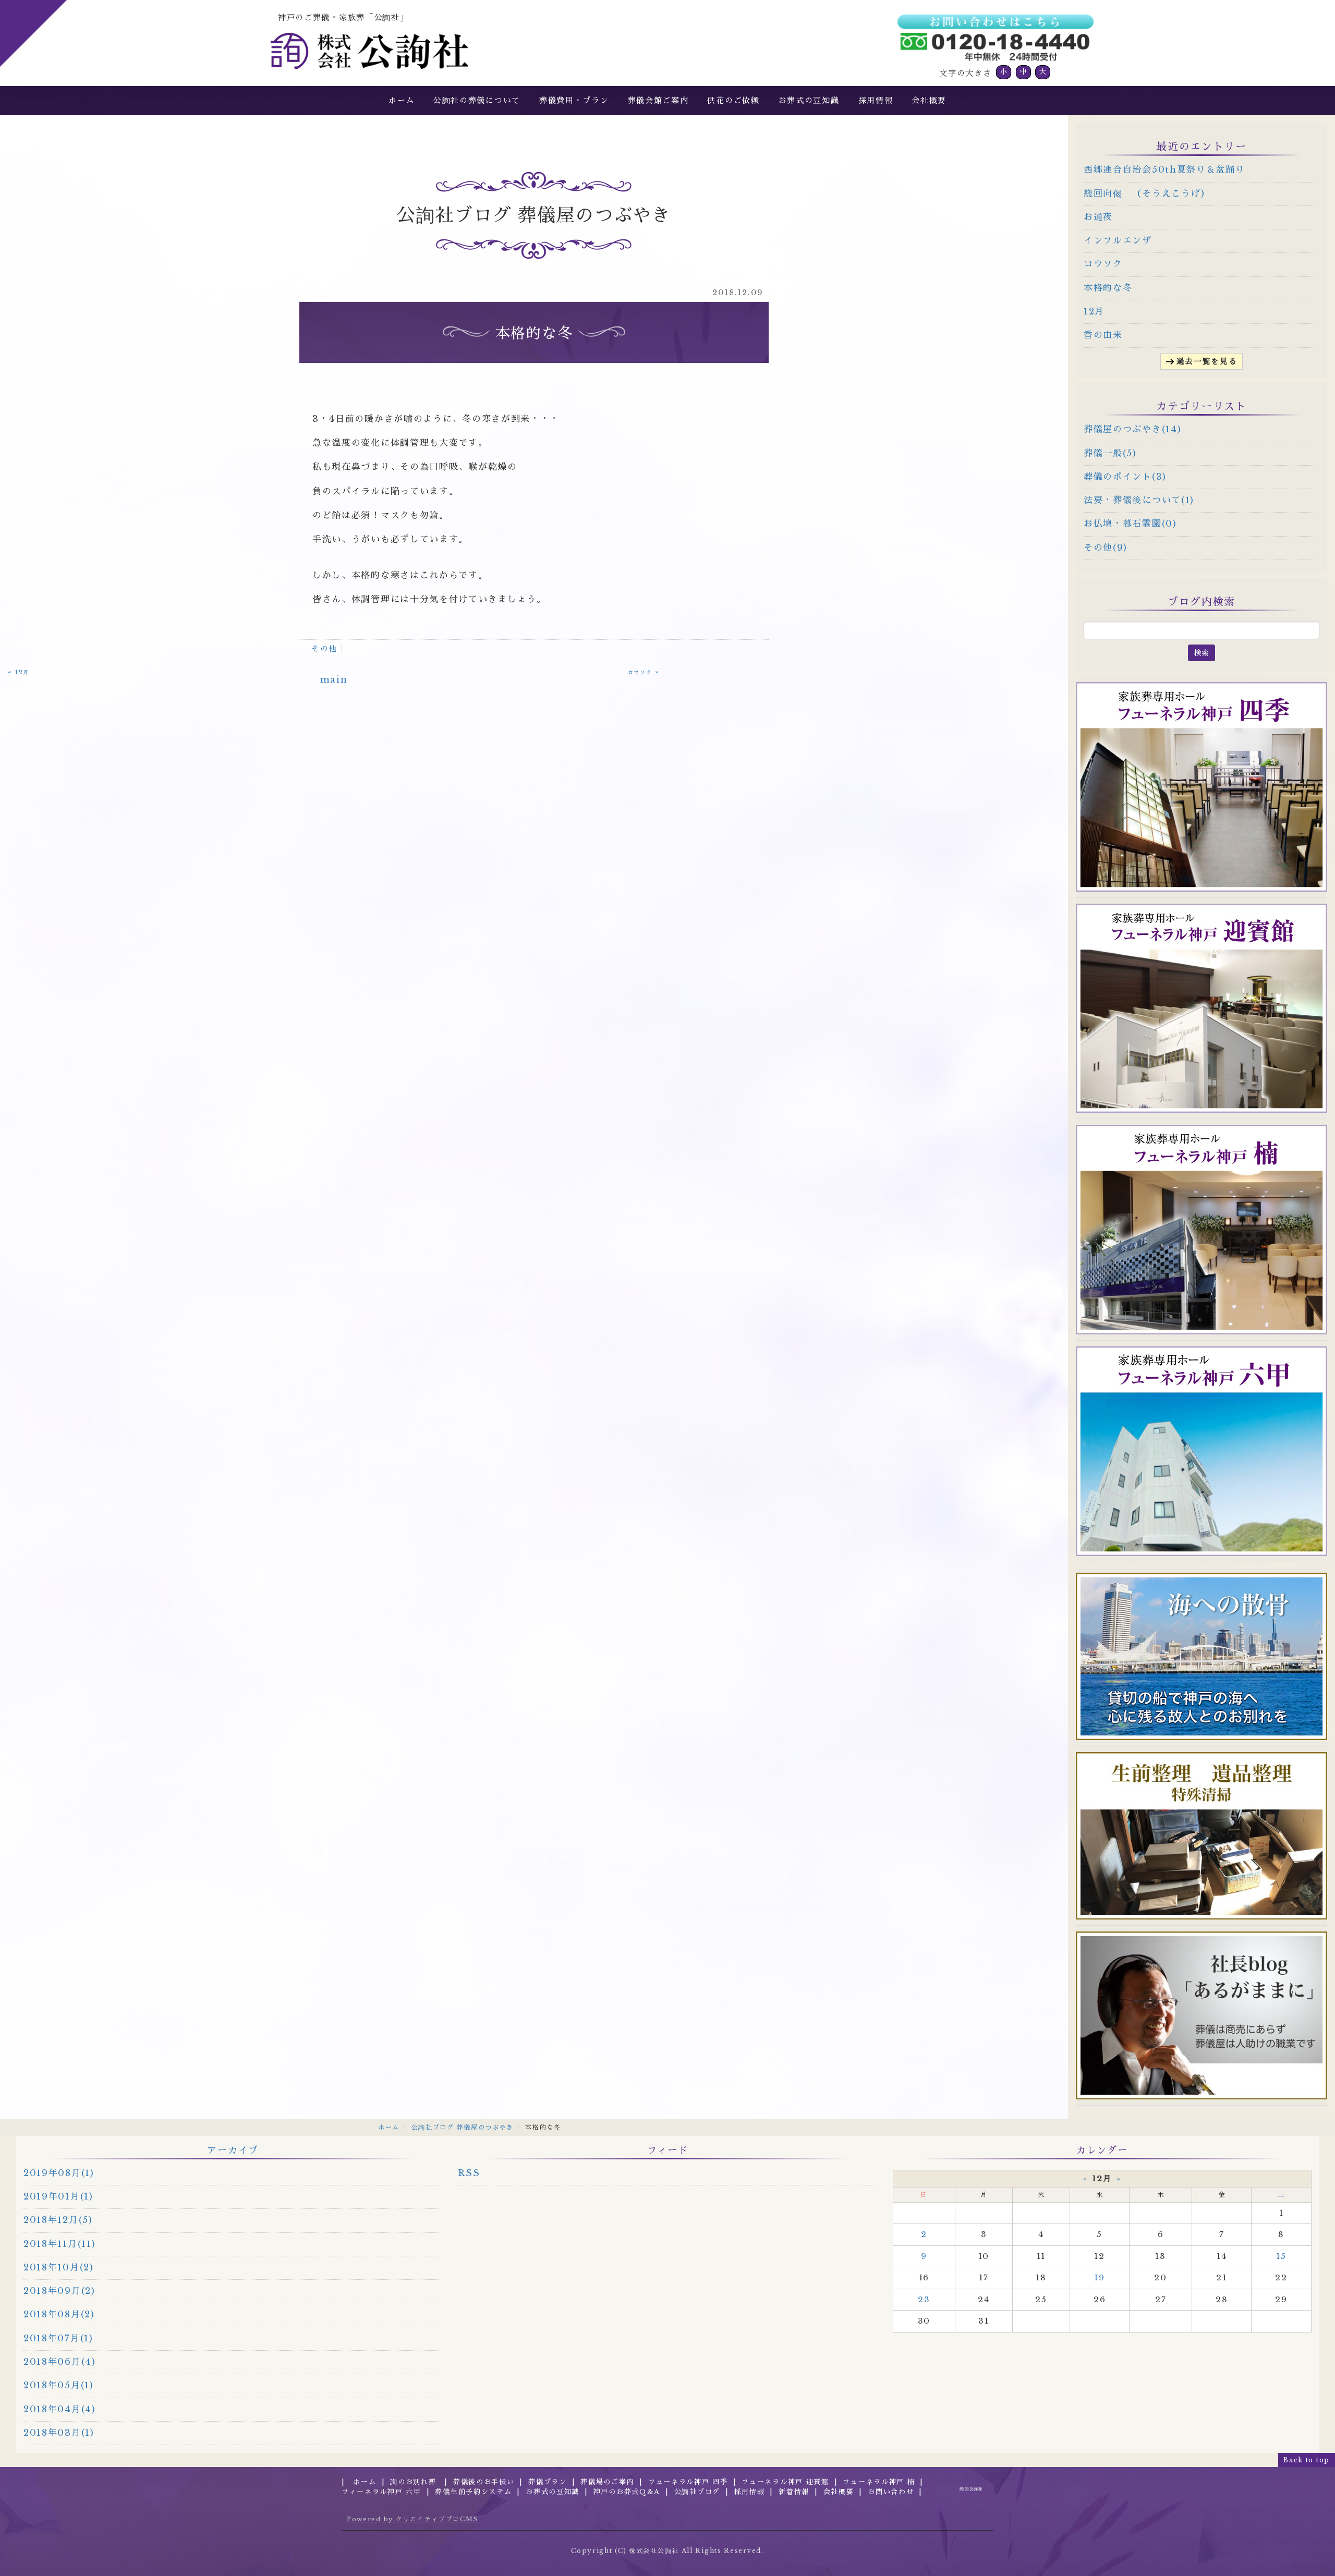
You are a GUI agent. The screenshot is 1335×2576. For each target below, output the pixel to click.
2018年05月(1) (59, 2385)
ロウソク (1103, 264)
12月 (1094, 312)
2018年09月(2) (59, 2291)
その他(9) (1106, 548)
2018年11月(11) (59, 2244)
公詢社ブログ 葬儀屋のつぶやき (463, 2127)
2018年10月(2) (59, 2268)
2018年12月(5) (58, 2220)
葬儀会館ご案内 (658, 100)
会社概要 (929, 100)
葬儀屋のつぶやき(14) (1132, 429)
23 (924, 2299)
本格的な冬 (1108, 288)
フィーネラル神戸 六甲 (381, 2492)
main (334, 680)
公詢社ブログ (697, 2492)
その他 (324, 649)
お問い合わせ (891, 2492)
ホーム (402, 100)
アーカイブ (233, 2150)
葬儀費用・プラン (574, 100)
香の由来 (1103, 335)
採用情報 (876, 100)
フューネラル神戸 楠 (879, 2482)
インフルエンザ (1118, 241)
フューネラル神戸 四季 (688, 2482)
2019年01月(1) (58, 2197)
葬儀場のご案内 (607, 2482)
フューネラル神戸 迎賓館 (785, 2482)
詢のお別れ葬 (415, 2482)
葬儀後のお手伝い (484, 2482)
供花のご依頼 (733, 100)
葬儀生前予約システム (473, 2492)
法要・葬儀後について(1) (1139, 500)
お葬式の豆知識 (809, 100)
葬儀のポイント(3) (1125, 477)
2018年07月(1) (58, 2338)
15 (1281, 2256)
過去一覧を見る (1207, 361)
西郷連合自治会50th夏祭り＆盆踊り (1164, 170)
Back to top (1307, 2460)
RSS (469, 2173)
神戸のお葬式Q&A (627, 2492)
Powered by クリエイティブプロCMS (413, 2519)
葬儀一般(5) (1110, 453)
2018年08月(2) (59, 2314)
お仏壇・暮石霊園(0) (1130, 524)
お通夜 (1098, 217)
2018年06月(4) (60, 2362)
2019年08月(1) (59, 2173)
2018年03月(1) (59, 2433)
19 (1099, 2277)
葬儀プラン (548, 2482)
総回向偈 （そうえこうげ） (1147, 194)
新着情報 (794, 2492)
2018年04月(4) (60, 2409)
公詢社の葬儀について (477, 100)
